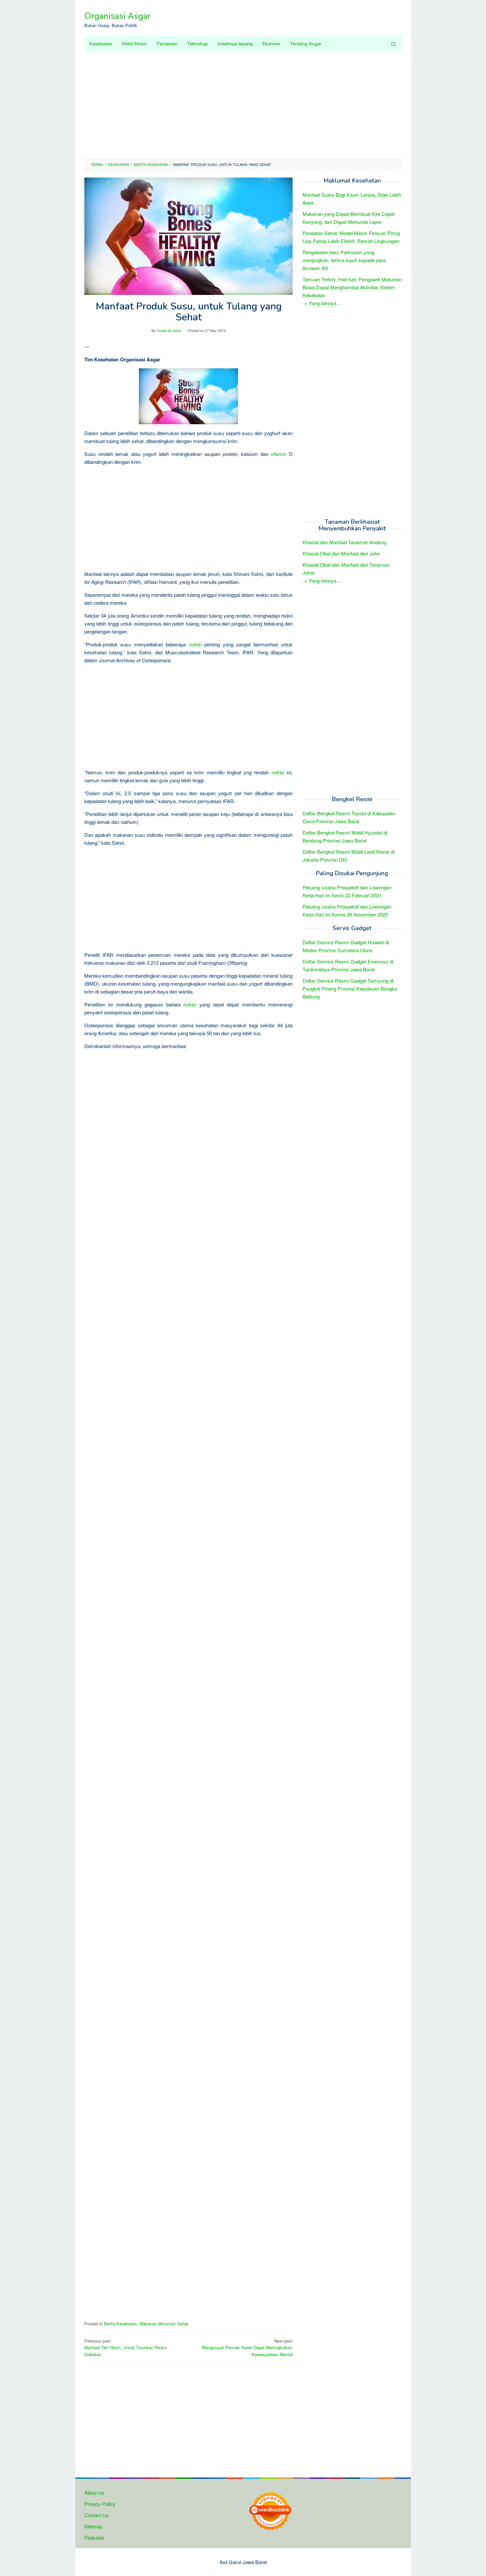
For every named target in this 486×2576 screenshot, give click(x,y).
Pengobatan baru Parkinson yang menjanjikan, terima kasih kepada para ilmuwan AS (344, 260)
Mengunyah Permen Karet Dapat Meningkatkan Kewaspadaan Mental (247, 2348)
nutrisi (195, 644)
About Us (94, 2493)
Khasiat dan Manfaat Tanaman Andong (344, 542)
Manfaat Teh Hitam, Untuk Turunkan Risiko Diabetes (125, 2348)
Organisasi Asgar (117, 16)
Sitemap (93, 2526)
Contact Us (97, 2515)
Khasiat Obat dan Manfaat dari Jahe (341, 554)
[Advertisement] (243, 105)
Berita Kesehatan (120, 2324)
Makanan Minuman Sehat (164, 2324)
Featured (94, 2537)
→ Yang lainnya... (321, 303)
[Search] (393, 44)
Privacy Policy (100, 2504)
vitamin (279, 454)
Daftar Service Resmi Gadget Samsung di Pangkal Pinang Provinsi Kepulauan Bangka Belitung (350, 988)
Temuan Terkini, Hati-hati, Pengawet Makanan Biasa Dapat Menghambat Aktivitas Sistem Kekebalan (352, 287)
